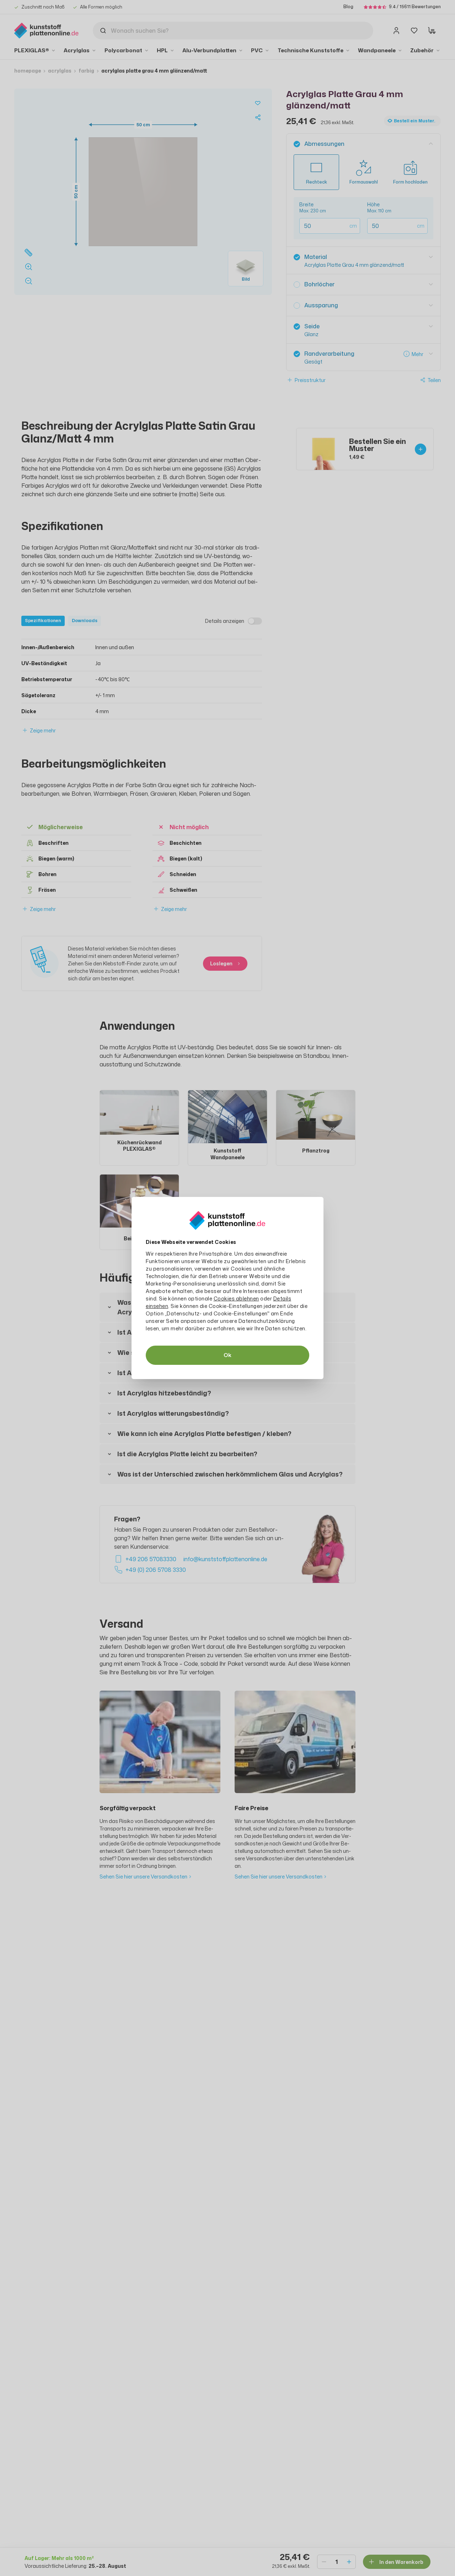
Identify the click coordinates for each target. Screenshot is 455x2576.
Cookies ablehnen (236, 1298)
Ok (227, 1355)
